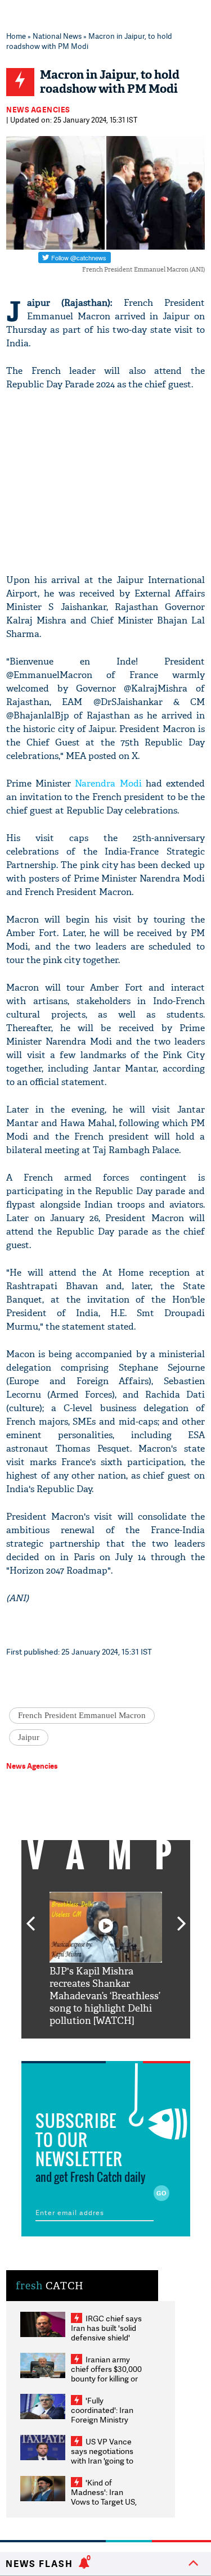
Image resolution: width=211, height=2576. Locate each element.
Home (16, 36)
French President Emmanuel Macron (82, 1715)
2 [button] (89, 2047)
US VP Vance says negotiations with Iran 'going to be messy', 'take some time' (102, 2460)
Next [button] (182, 1917)
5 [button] (140, 2047)
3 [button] (106, 2047)
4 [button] (123, 2047)
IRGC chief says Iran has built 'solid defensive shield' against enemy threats (106, 2337)
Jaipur (29, 1737)
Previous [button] (30, 1917)
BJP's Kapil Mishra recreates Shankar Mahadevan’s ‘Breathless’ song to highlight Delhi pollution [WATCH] (105, 1996)
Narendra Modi (108, 783)
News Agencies (38, 110)
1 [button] (72, 2047)
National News (57, 36)
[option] (106, 1960)
